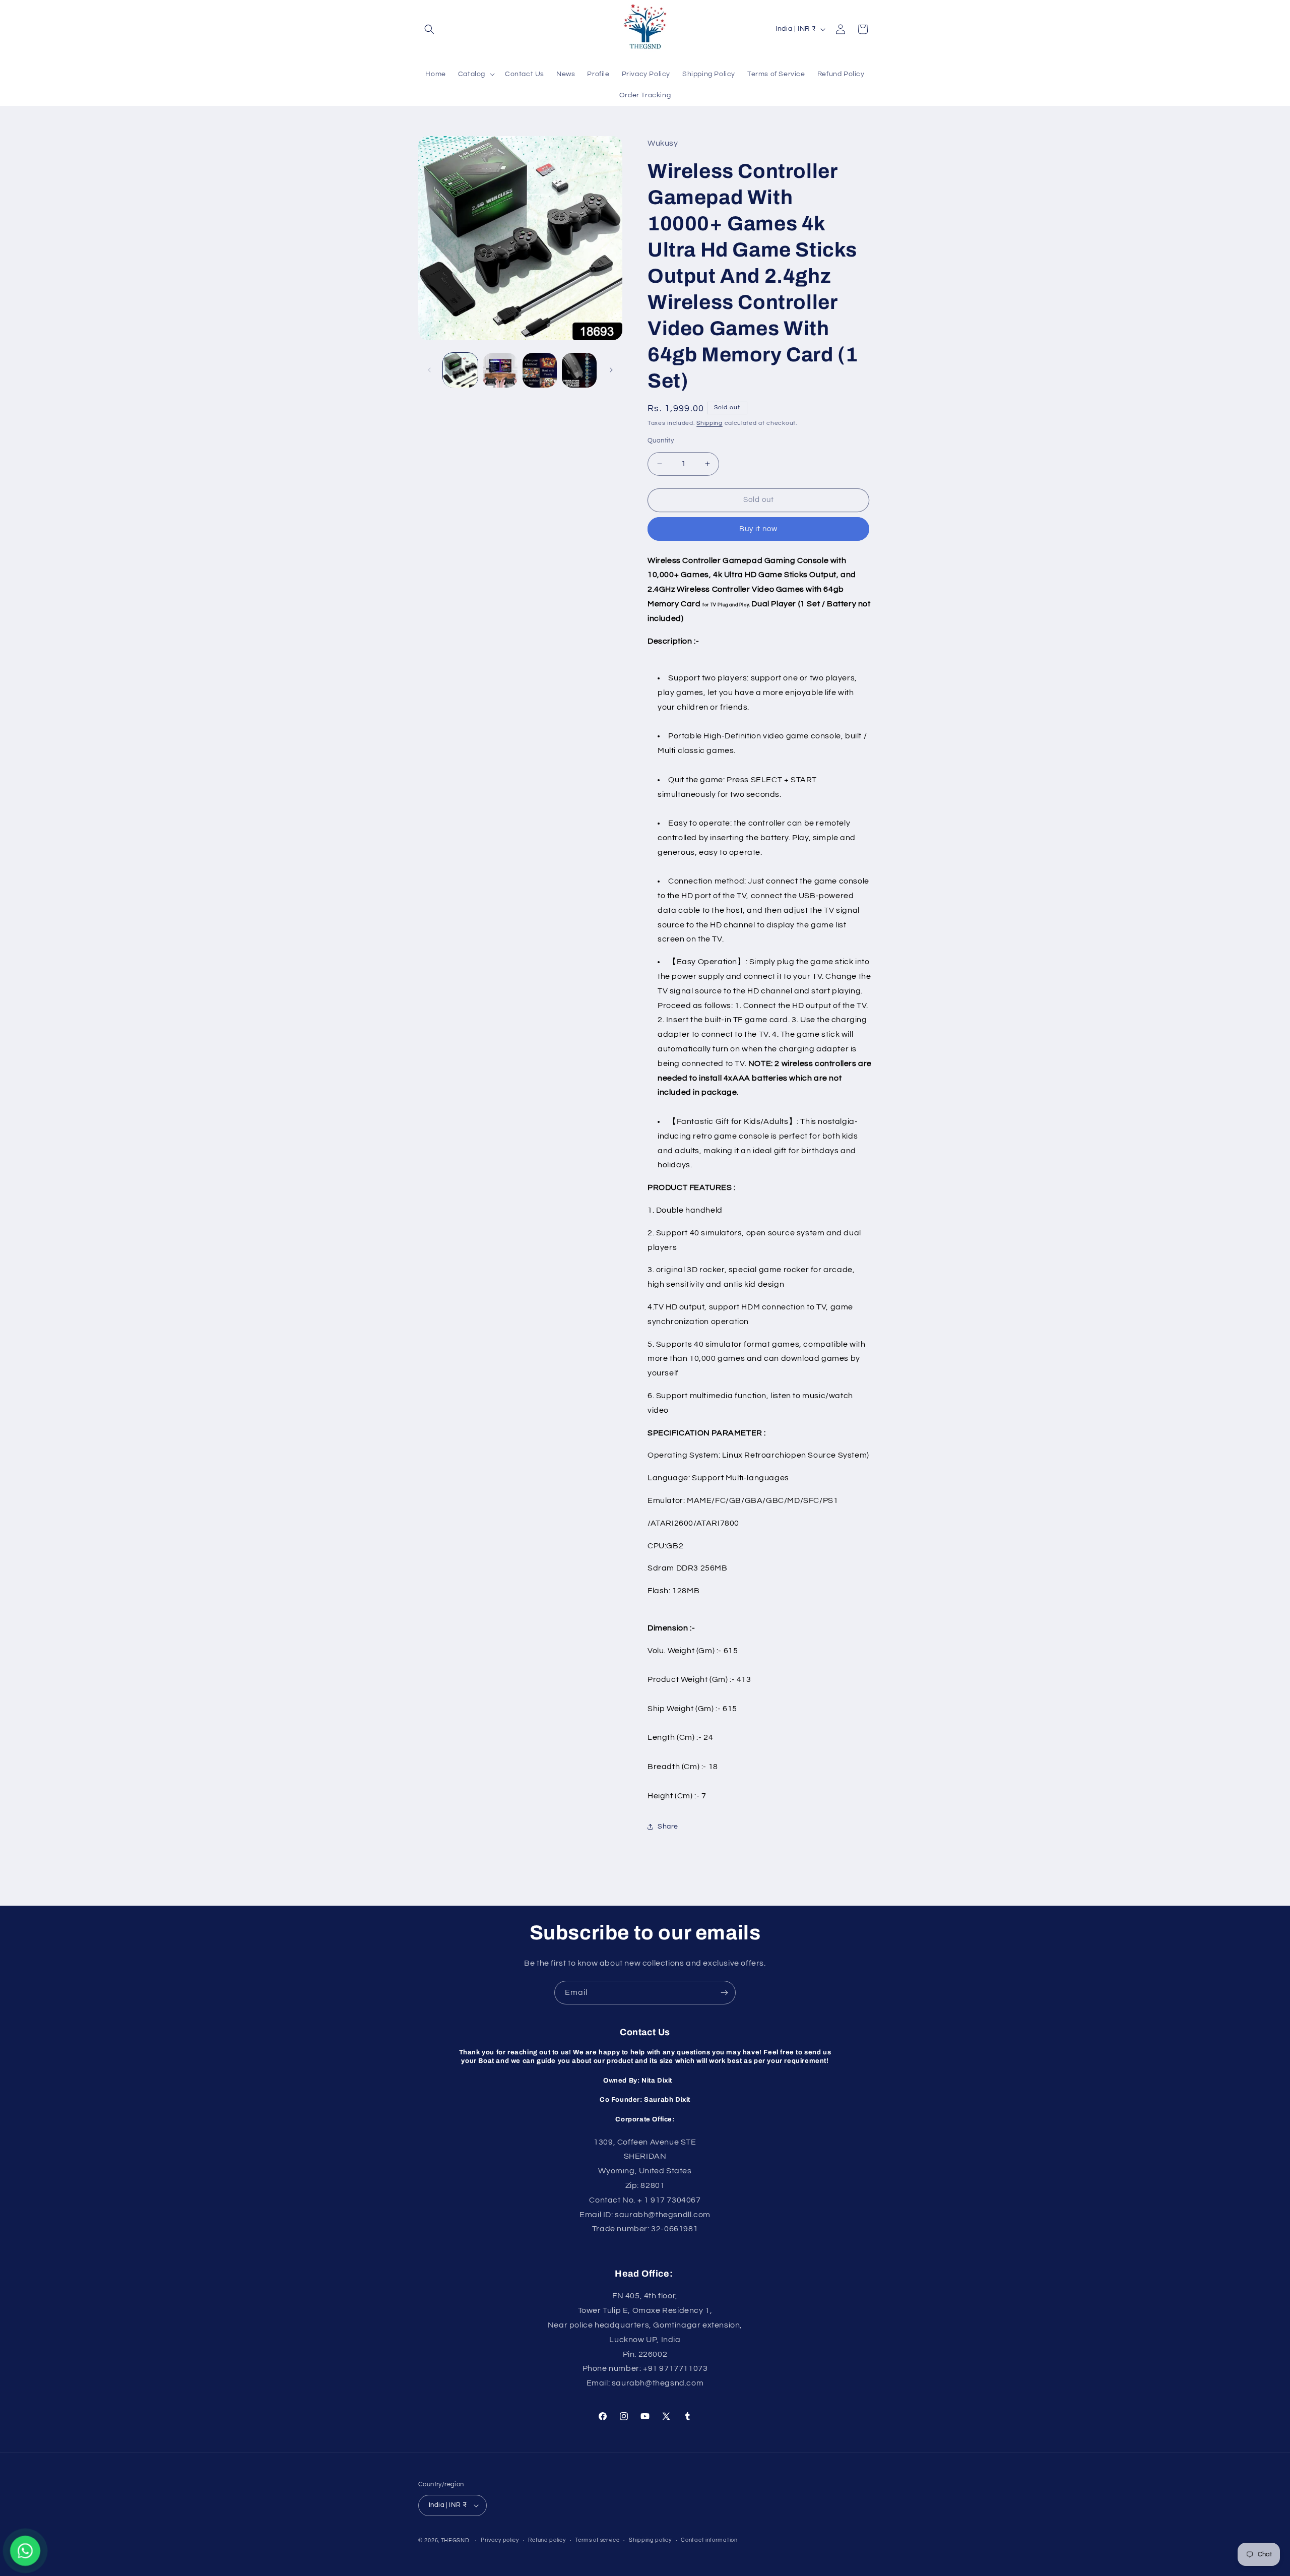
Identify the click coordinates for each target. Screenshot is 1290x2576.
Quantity (661, 441)
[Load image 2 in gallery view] (500, 370)
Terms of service (597, 2540)
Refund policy (547, 2540)
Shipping (709, 423)
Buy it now (758, 529)
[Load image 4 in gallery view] (579, 370)
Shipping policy (650, 2540)
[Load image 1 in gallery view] (460, 370)
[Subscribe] (724, 1993)
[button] (429, 29)
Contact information (709, 2540)
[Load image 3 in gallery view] (540, 370)
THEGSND (455, 2540)
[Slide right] (611, 370)
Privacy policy (500, 2540)
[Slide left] (429, 370)
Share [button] (668, 1827)
